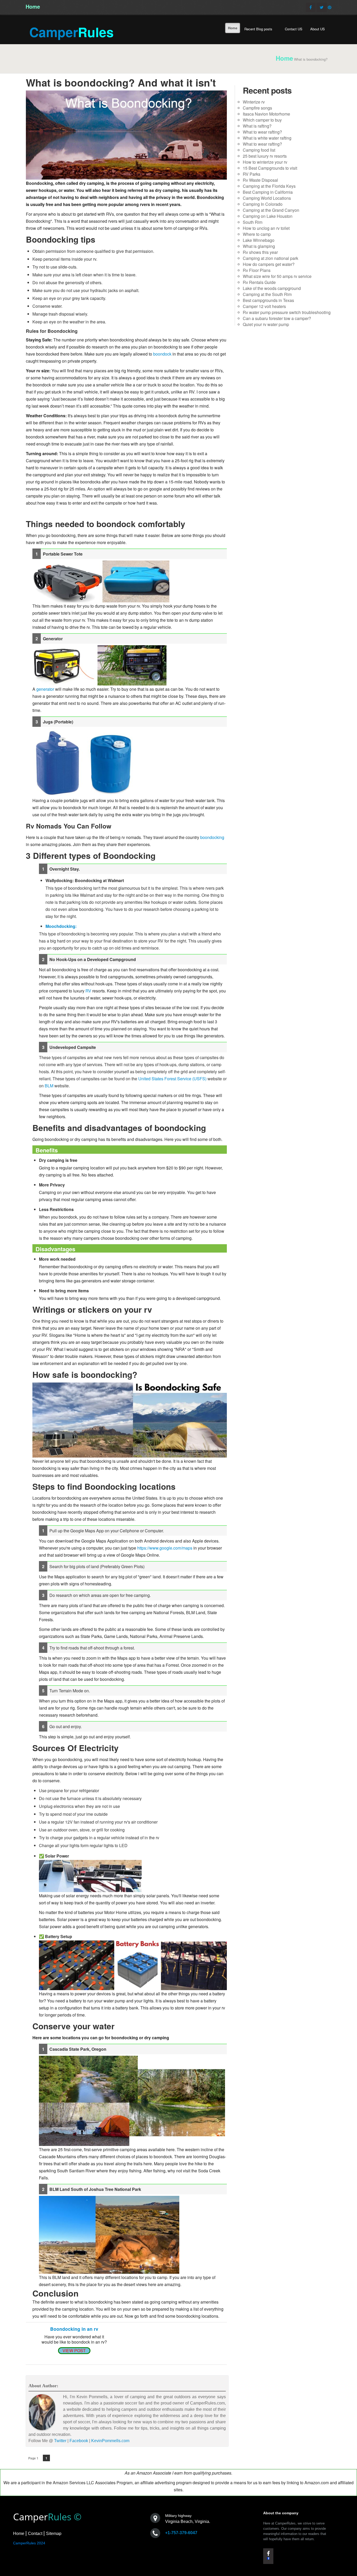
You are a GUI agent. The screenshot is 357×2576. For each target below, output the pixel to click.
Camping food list (259, 150)
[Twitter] (322, 7)
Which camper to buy (262, 120)
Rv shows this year (260, 252)
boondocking (212, 837)
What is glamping (259, 246)
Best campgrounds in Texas (268, 300)
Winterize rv (254, 102)
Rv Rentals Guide (259, 282)
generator (45, 689)
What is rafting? (257, 126)
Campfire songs (257, 108)
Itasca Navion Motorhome (266, 114)
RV (88, 991)
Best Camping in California (268, 192)
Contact (35, 2534)
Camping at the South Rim (267, 294)
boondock (162, 354)
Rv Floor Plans (257, 270)
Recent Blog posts (259, 29)
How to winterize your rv (265, 162)
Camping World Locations (267, 198)
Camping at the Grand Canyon (271, 210)
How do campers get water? (269, 264)
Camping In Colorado (263, 204)
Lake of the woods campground (272, 288)
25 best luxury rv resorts (265, 156)
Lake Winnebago (259, 240)
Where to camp (257, 234)
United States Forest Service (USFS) (172, 1079)
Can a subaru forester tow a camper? (277, 318)
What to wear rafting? (262, 132)
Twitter (60, 2441)
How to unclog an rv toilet (266, 228)
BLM (49, 1086)
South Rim (253, 222)
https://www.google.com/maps (165, 1548)
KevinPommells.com (110, 2441)
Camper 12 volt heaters (264, 306)
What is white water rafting (267, 138)
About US (318, 29)
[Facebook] (311, 7)
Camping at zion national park (270, 258)
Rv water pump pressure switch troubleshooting (287, 312)
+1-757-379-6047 (181, 2533)
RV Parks (252, 174)
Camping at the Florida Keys (269, 186)
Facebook (79, 2441)
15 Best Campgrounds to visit (270, 168)
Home (33, 6)
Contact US (294, 29)
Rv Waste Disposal (260, 180)
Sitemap (54, 2534)
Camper (71, 32)
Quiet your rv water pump (266, 324)
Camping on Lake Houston (268, 216)
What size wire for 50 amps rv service (277, 276)
